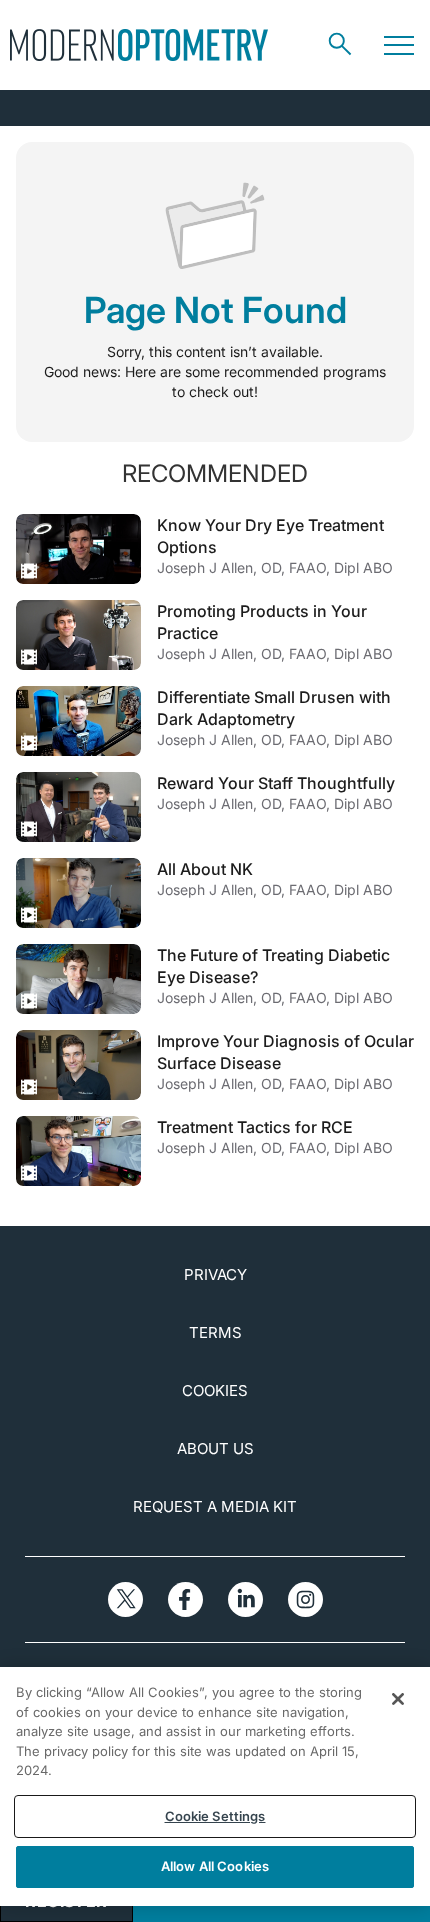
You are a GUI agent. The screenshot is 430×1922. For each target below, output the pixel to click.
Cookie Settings (215, 1816)
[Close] (398, 1699)
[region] (215, 1786)
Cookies (215, 1390)
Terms (215, 1332)
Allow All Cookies (215, 1866)
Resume (78, 549)
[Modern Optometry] (139, 45)
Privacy (215, 1274)
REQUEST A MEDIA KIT (215, 1506)
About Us (215, 1448)
